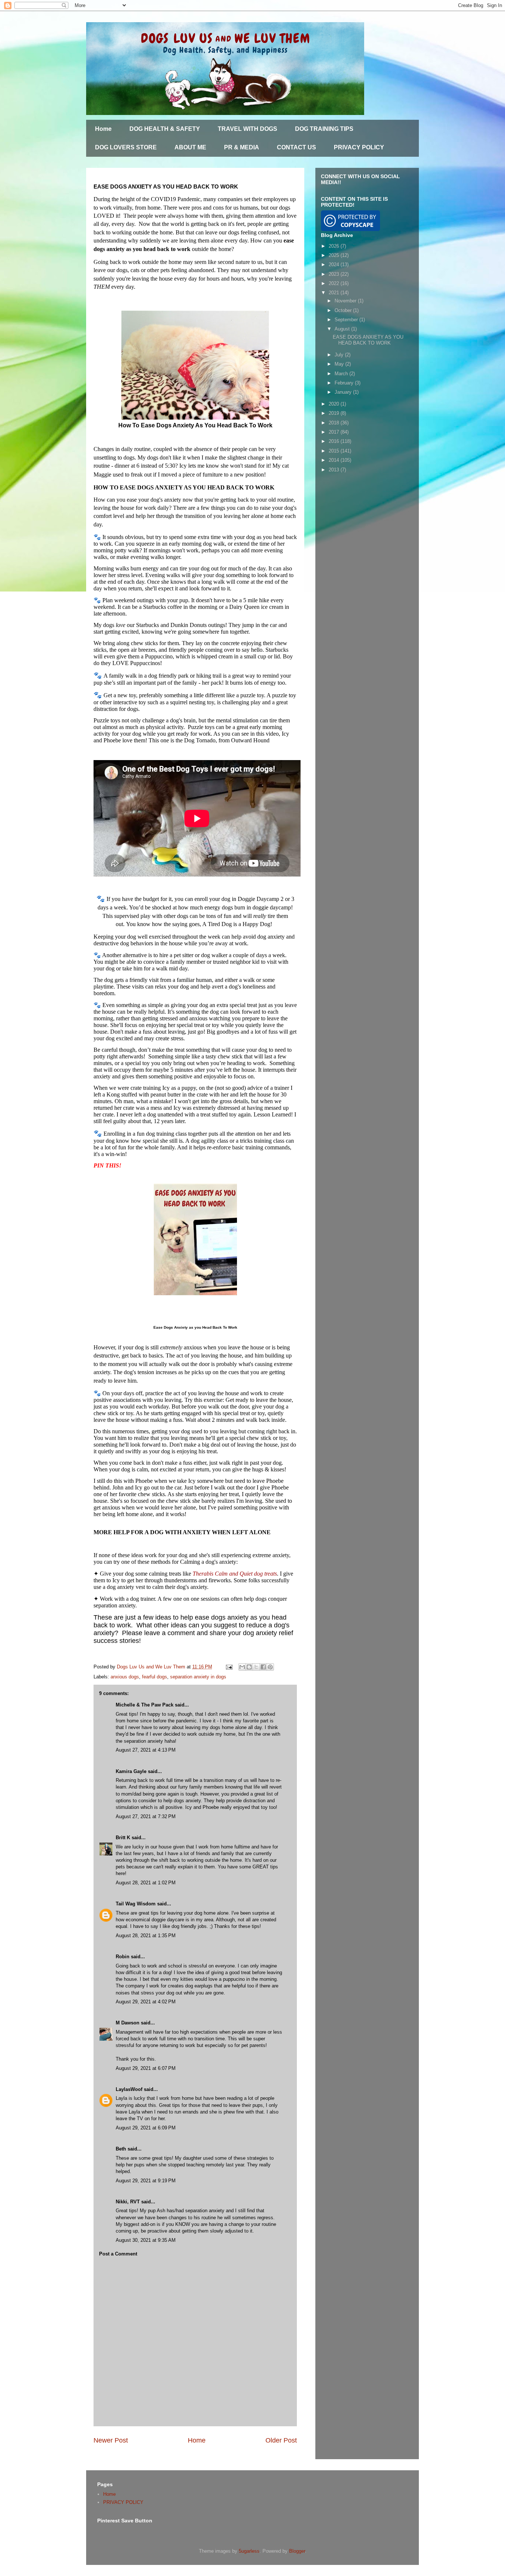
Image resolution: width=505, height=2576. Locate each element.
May (340, 364)
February (345, 383)
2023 (335, 274)
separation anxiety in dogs (198, 1677)
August (343, 329)
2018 (335, 423)
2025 (335, 255)
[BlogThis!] (249, 1667)
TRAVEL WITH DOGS (248, 129)
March (342, 374)
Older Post (281, 2440)
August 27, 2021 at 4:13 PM (146, 1750)
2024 (335, 265)
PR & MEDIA (242, 147)
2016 (335, 441)
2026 (335, 246)
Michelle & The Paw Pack (145, 1705)
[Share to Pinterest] (270, 1667)
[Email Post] (229, 1667)
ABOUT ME (190, 147)
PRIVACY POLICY (359, 147)
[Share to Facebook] (263, 1667)
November (346, 301)
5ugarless (249, 2551)
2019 (335, 413)
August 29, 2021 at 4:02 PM (146, 2002)
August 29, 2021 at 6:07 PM (146, 2068)
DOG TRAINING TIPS (324, 129)
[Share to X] (256, 1667)
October (344, 310)
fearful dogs (155, 1677)
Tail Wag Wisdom (136, 1904)
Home (103, 129)
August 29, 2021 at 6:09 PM (146, 2128)
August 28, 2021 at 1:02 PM (146, 1883)
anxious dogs (125, 1677)
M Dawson (128, 2023)
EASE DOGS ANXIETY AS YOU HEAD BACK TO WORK (368, 340)
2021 (335, 293)
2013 (335, 470)
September (347, 320)
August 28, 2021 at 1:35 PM (146, 1936)
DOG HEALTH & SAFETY (165, 129)
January (344, 392)
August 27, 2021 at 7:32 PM (146, 1816)
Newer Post (111, 2440)
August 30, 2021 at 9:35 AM (146, 2240)
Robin (123, 1957)
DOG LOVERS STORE (126, 147)
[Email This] (242, 1667)
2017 (335, 432)
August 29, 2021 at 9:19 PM (146, 2181)
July (340, 355)
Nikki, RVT (128, 2202)
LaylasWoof (129, 2089)
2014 (335, 460)
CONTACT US (296, 147)
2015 (335, 451)
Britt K (124, 1838)
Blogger (297, 2551)
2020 (335, 404)
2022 (335, 283)
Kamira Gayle (131, 1771)
